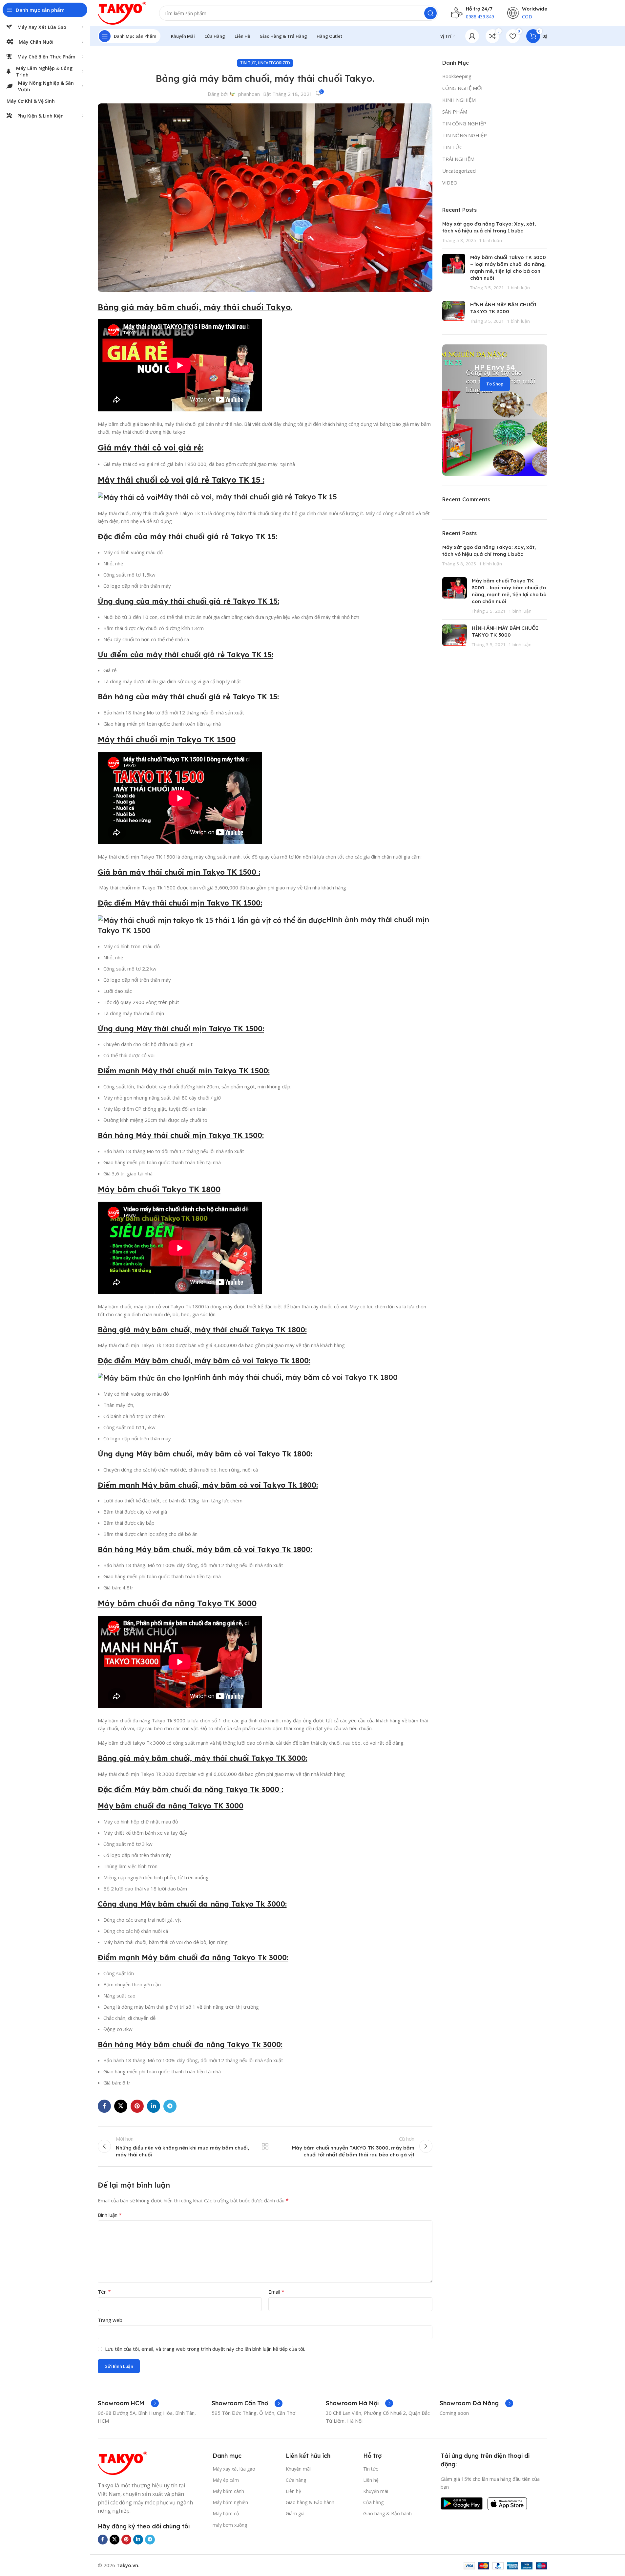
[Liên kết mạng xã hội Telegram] (170, 2106)
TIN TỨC (248, 63)
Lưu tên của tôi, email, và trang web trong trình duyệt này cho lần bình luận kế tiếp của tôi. (205, 2349)
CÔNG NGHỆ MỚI (462, 88)
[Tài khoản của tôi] (472, 36)
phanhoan (249, 94)
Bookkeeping (457, 76)
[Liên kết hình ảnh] (122, 2463)
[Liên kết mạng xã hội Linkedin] (154, 2106)
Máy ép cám (226, 2480)
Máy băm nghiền (230, 2502)
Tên (104, 2292)
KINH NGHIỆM (459, 100)
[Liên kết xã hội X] (121, 2106)
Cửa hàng (296, 2480)
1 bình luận (490, 240)
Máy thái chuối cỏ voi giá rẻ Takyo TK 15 (179, 480)
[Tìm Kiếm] (430, 13)
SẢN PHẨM (455, 112)
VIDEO (450, 183)
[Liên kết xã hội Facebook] (104, 2106)
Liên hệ (293, 2491)
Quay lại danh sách (265, 2146)
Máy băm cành (228, 2491)
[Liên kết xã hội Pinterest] (137, 2106)
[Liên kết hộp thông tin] (128, 2403)
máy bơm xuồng (230, 2525)
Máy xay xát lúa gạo (234, 2469)
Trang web (110, 2320)
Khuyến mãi (298, 2469)
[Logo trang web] (122, 12)
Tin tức (371, 2469)
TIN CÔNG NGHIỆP (464, 123)
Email (276, 2292)
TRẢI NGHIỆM (458, 159)
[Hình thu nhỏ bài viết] (454, 272)
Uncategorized (274, 63)
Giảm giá (295, 2513)
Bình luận (110, 2215)
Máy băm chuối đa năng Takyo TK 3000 (177, 1603)
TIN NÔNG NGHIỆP (465, 135)
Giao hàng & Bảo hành (310, 2502)
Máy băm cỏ (226, 2513)
